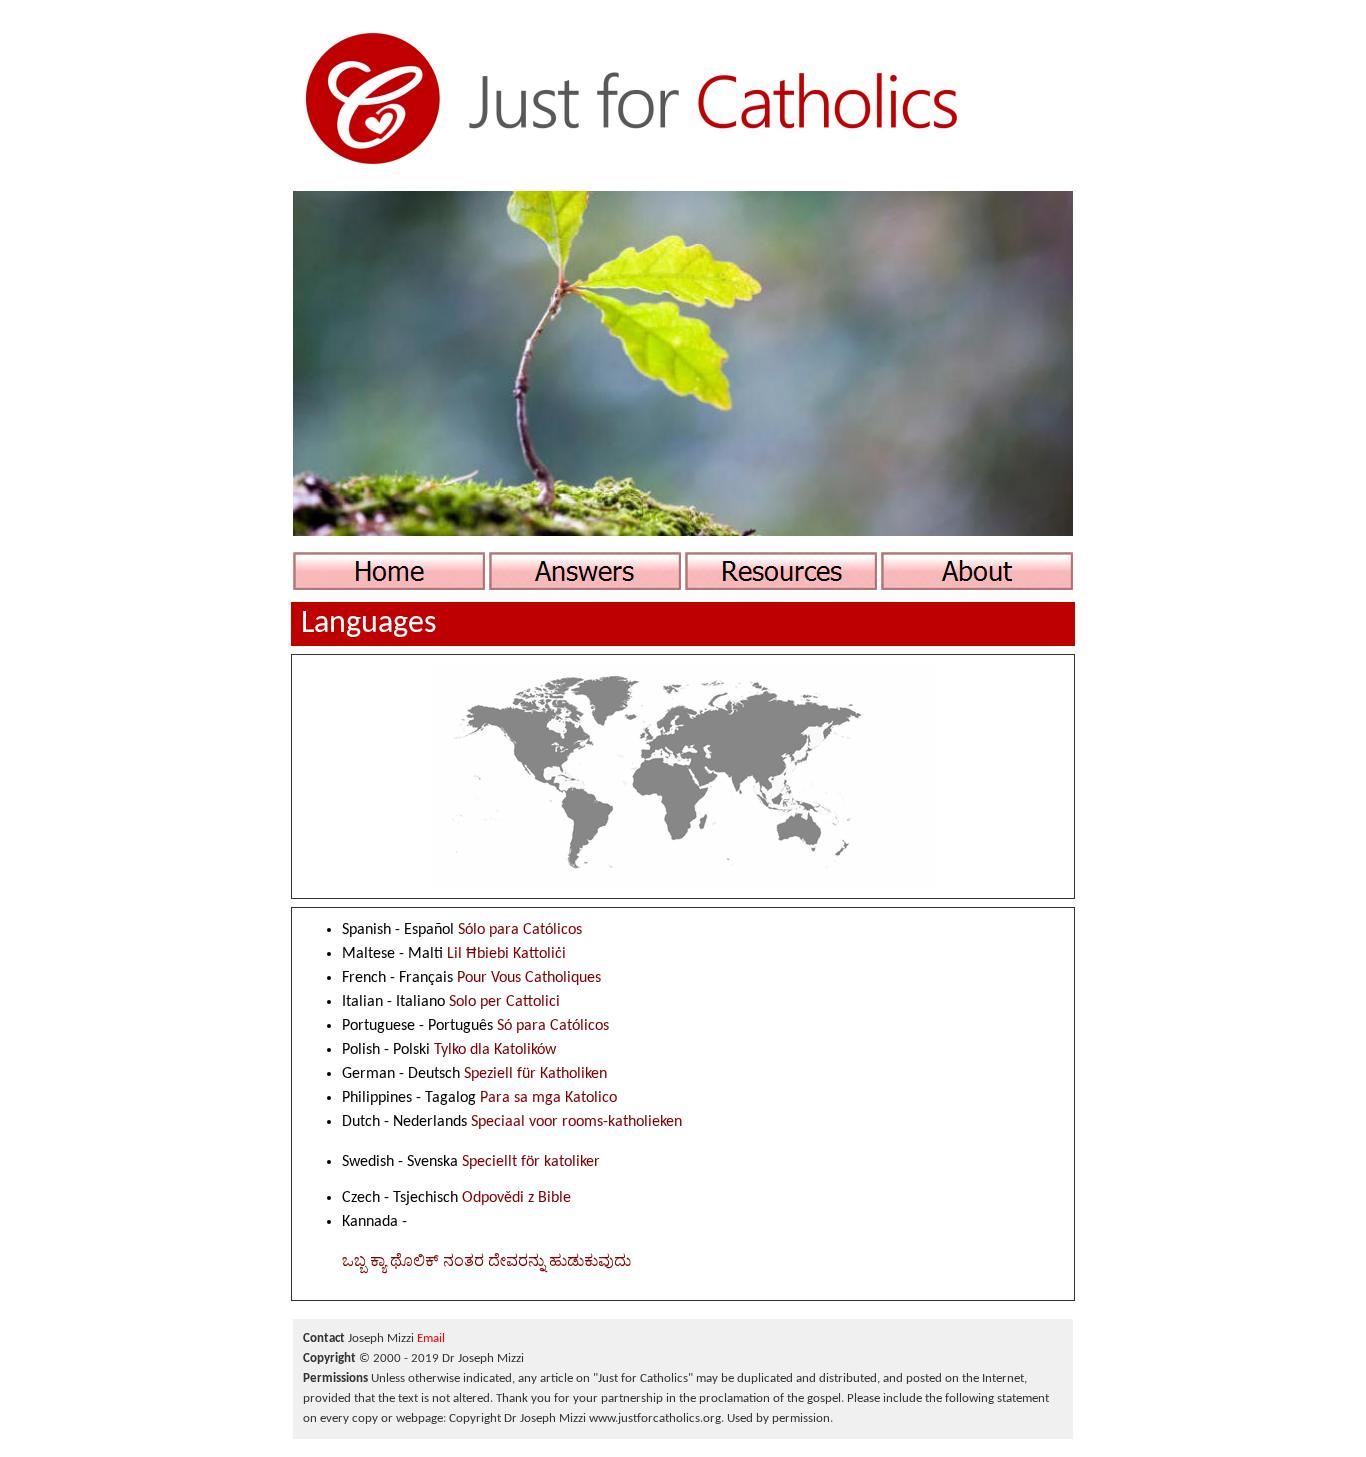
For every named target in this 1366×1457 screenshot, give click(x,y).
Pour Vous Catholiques (529, 978)
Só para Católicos (553, 1026)
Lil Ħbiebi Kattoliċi (506, 954)
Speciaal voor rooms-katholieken (576, 1122)
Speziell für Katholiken (535, 1074)
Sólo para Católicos (520, 930)
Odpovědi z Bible (516, 1198)
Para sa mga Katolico (548, 1098)
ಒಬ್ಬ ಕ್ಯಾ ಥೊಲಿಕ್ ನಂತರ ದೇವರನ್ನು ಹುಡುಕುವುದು (486, 1262)
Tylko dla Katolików (495, 1050)
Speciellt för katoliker (531, 1162)
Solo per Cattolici (504, 1002)
